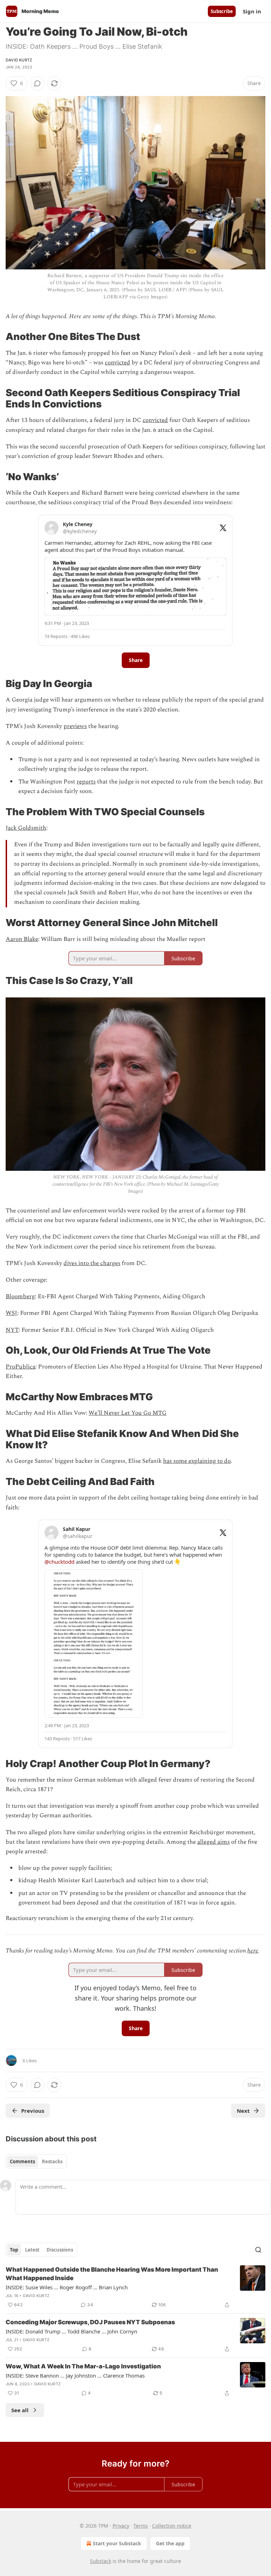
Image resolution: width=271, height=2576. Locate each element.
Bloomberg (20, 1296)
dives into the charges (92, 1263)
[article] (135, 2287)
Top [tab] (14, 2250)
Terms (141, 2526)
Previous (33, 2111)
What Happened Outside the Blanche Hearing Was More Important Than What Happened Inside (112, 2274)
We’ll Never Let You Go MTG (128, 1413)
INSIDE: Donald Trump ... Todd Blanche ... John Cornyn (71, 2331)
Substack (101, 2561)
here (253, 1951)
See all (20, 2410)
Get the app (170, 2543)
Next (243, 2111)
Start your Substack (117, 2543)
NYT (12, 1330)
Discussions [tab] (60, 2250)
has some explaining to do (197, 1461)
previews (75, 726)
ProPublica (20, 1367)
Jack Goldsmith (26, 828)
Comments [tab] (22, 2161)
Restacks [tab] (52, 2161)
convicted (118, 363)
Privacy (121, 2526)
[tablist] (36, 2161)
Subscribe (222, 11)
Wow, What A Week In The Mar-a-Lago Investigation (83, 2366)
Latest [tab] (32, 2250)
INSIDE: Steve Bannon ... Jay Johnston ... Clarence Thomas (75, 2375)
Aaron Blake (22, 939)
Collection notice (172, 2526)
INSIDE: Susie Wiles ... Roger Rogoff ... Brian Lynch (67, 2287)
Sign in (252, 11)
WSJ (11, 1313)
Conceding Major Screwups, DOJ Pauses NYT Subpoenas (90, 2322)
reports (86, 782)
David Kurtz (19, 60)
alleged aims (213, 1842)
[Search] (258, 2250)
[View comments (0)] (37, 83)
